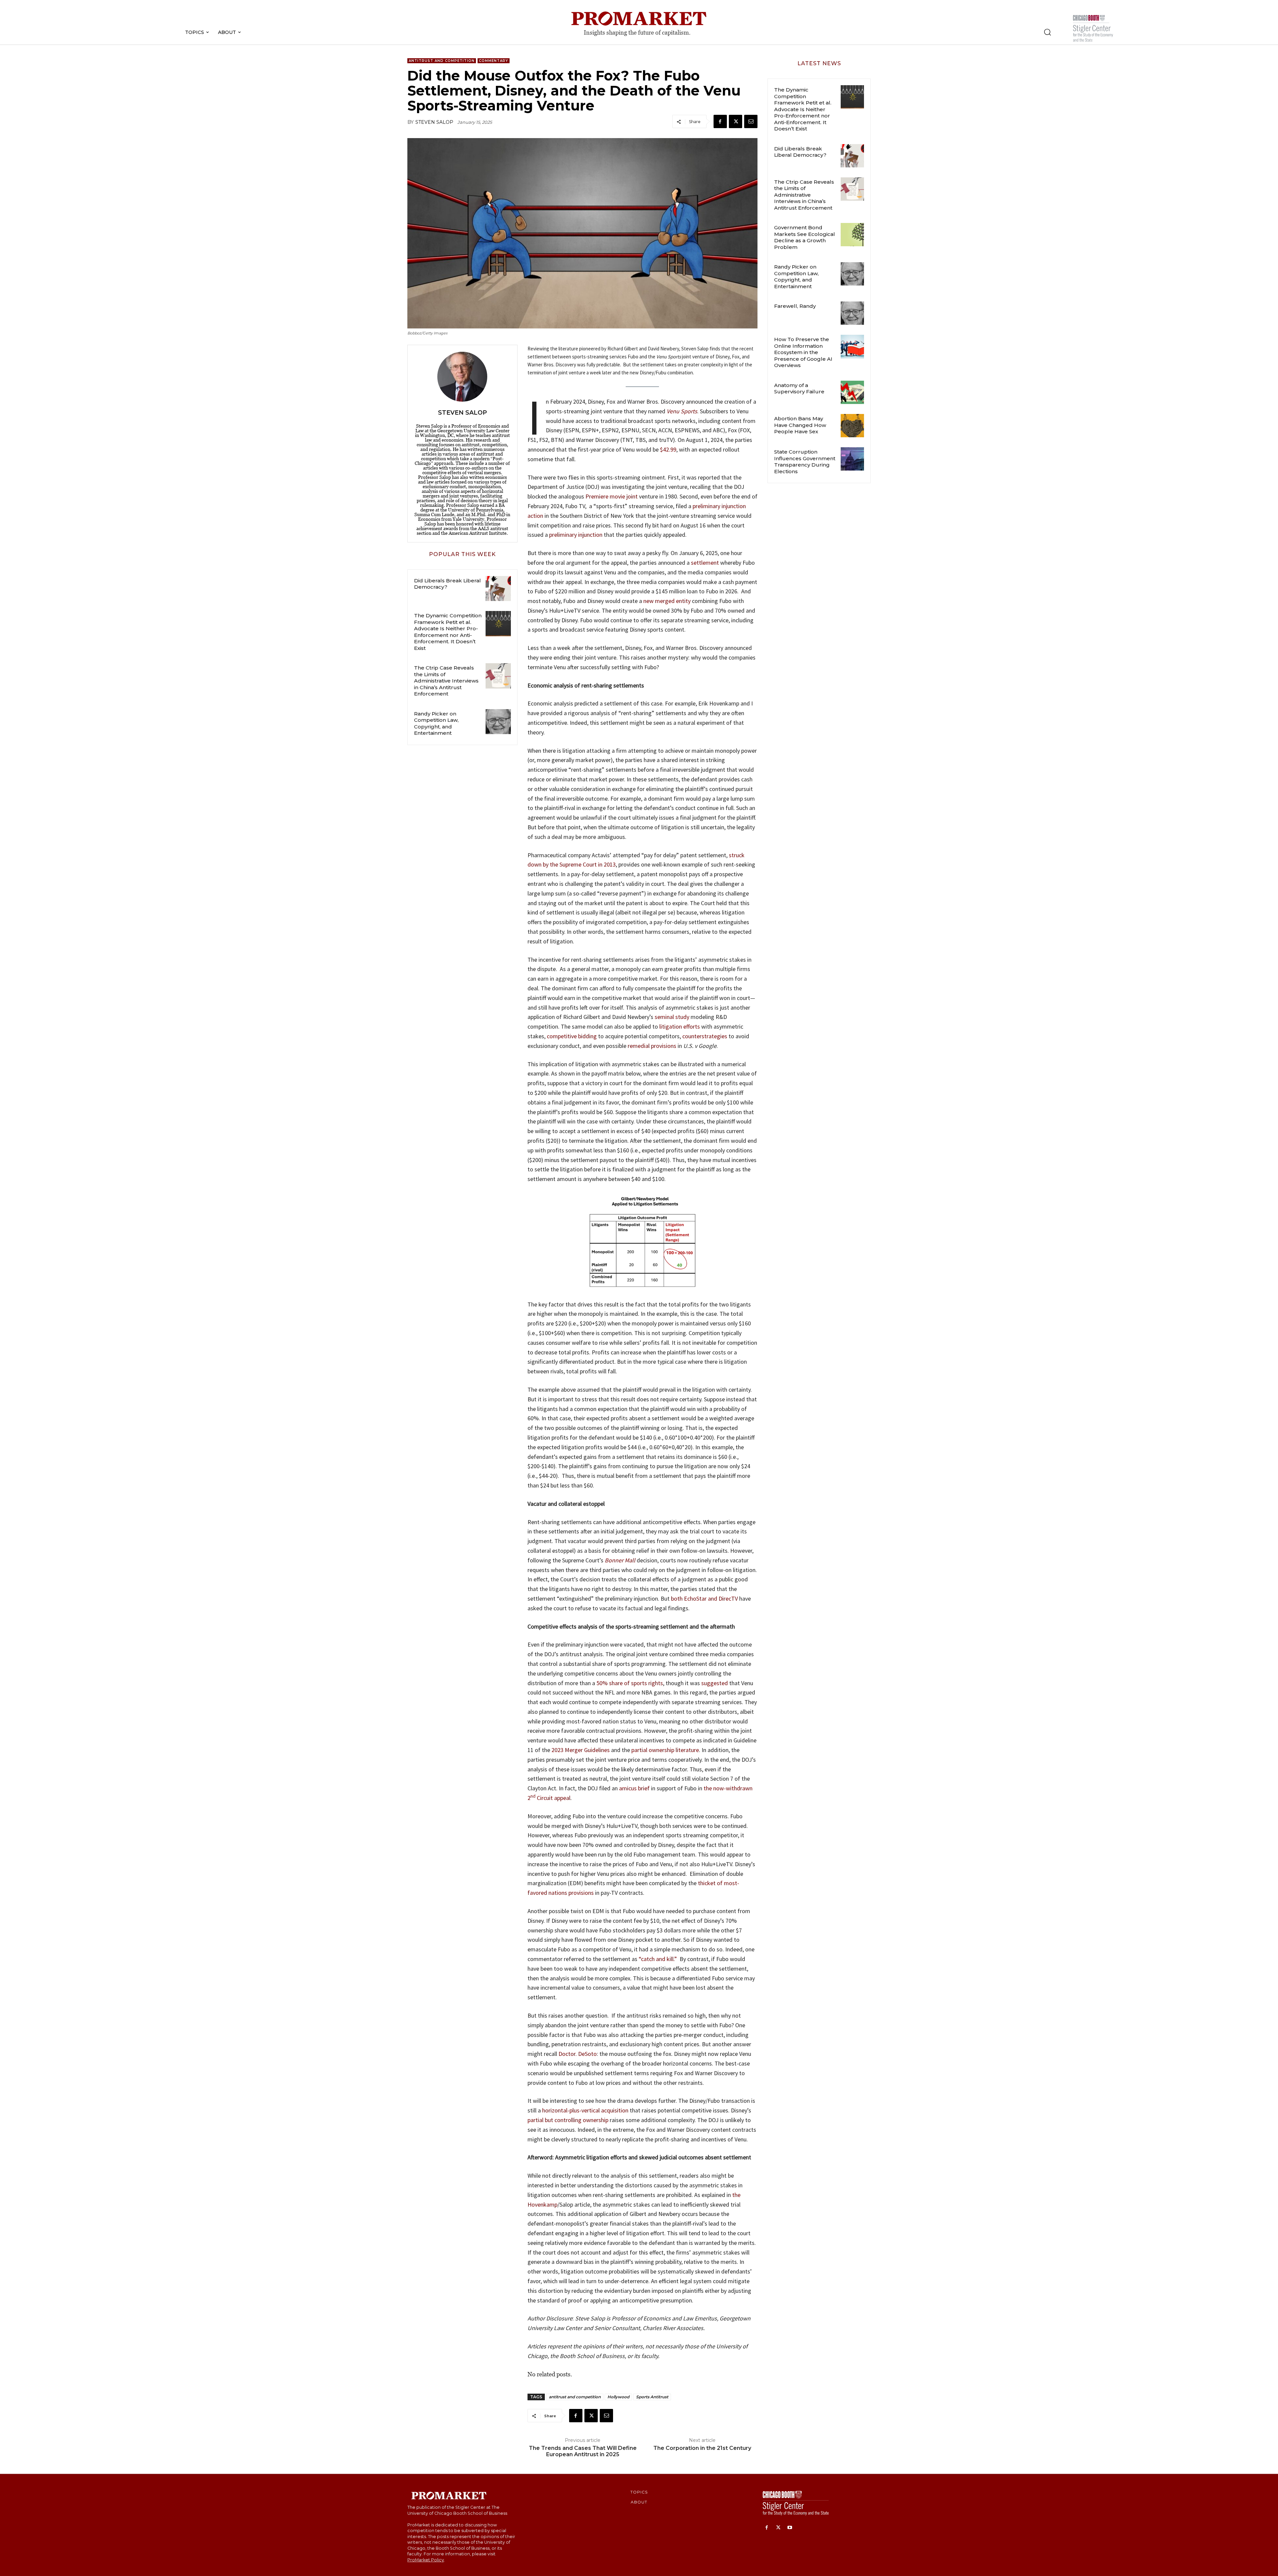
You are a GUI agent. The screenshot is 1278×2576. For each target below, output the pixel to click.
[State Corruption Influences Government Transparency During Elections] (852, 459)
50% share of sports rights (630, 1683)
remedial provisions (652, 1046)
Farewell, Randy (795, 306)
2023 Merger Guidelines (581, 1750)
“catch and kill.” (658, 1959)
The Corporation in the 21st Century (702, 2448)
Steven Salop (434, 122)
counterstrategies (705, 1036)
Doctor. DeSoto (578, 2054)
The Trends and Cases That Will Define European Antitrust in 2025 (583, 2451)
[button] (1047, 32)
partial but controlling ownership (568, 2120)
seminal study (672, 1017)
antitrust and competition (575, 2397)
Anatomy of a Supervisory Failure (799, 389)
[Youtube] (790, 2528)
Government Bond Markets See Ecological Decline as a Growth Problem (805, 237)
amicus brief (634, 1788)
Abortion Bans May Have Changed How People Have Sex (800, 425)
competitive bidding (572, 1036)
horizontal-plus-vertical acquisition (585, 2110)
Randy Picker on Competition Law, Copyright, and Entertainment (436, 723)
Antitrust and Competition (442, 61)
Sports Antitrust (652, 2397)
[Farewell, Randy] (852, 313)
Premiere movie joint (612, 496)
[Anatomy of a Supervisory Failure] (852, 392)
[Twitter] (736, 121)
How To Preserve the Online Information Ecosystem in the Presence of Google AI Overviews (803, 352)
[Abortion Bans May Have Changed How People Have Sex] (852, 426)
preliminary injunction (576, 535)
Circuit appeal (553, 1798)
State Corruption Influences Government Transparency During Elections (805, 462)
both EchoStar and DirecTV (704, 1598)
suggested (715, 1683)
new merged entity (667, 601)
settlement (705, 563)
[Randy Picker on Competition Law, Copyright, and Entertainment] (498, 722)
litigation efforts (680, 1026)
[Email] (751, 121)
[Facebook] (720, 121)
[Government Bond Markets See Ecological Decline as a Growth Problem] (852, 235)
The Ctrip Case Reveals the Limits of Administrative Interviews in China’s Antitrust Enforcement (446, 681)
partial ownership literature (665, 1750)
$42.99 (668, 449)
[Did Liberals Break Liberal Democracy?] (498, 589)
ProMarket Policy (426, 2560)
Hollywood (618, 2397)
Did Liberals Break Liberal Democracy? (447, 584)
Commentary (494, 61)
